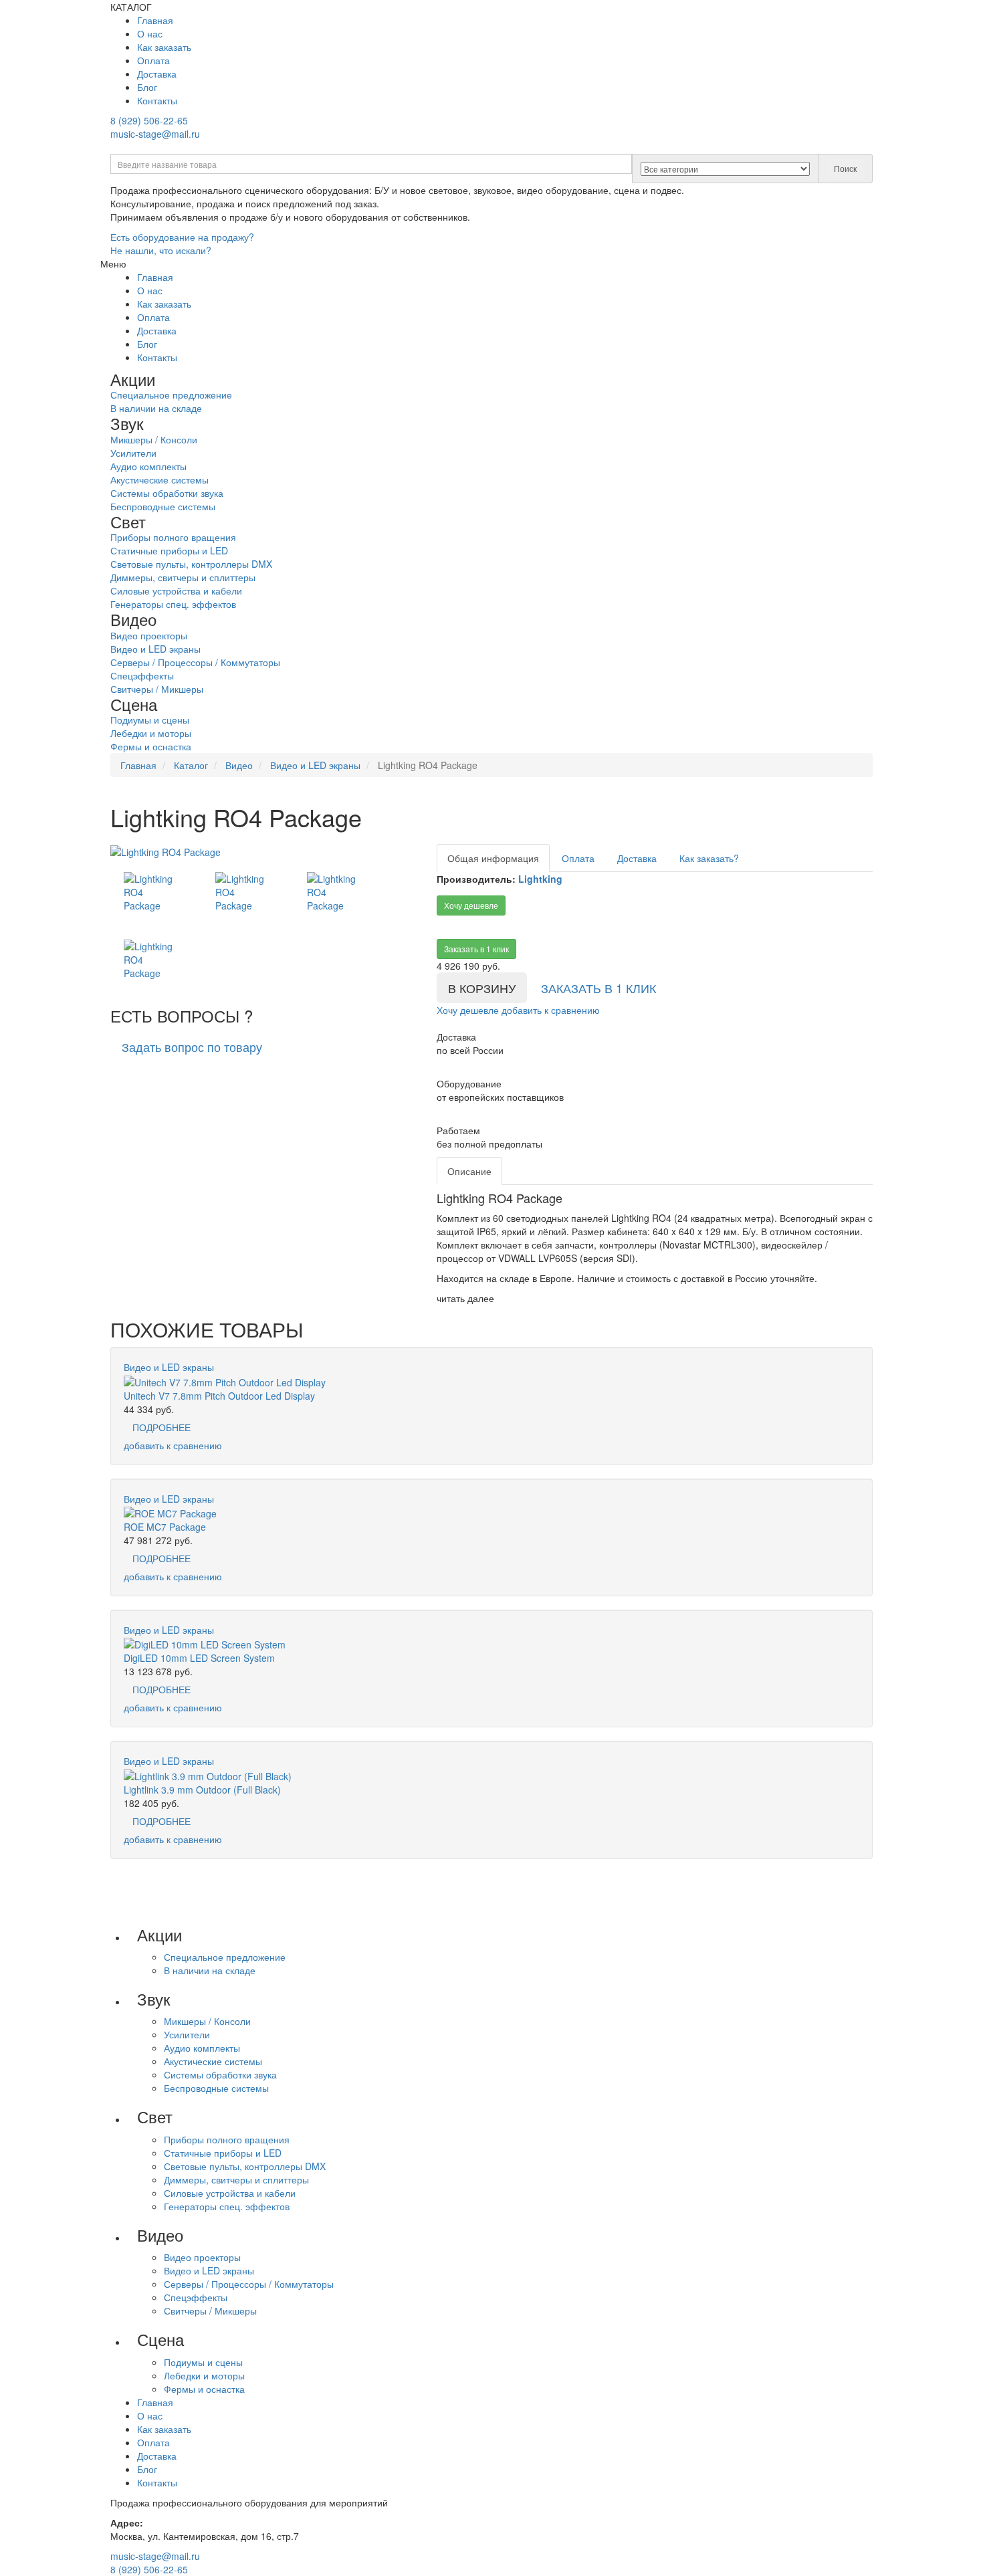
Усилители (133, 453)
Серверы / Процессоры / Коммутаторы (195, 662)
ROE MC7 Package (165, 1527)
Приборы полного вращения (173, 537)
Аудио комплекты (148, 466)
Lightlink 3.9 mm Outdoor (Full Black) (202, 1790)
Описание (469, 1171)
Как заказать (164, 47)
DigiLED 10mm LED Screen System (199, 1658)
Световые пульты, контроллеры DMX (191, 564)
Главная (155, 20)
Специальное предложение (171, 395)
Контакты (157, 100)
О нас (150, 33)
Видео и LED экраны (155, 649)
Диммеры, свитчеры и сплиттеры (183, 577)
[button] (192, 1047)
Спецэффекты (142, 675)
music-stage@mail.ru (155, 134)
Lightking (540, 879)
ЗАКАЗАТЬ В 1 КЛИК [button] (598, 988)
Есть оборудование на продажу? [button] (182, 237)
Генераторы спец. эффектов (173, 604)
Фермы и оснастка (151, 746)
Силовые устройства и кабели (176, 591)
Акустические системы (159, 479)
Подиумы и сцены (150, 720)
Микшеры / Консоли (154, 439)
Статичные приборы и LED (169, 550)
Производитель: (476, 879)
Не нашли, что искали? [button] (161, 250)
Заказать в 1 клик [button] (476, 949)
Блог (147, 87)
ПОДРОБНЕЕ (161, 1427)
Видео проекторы (149, 635)
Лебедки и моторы (151, 733)
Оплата (153, 60)
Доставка (157, 74)
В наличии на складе (156, 408)
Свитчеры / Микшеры (157, 689)
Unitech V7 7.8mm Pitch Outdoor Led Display (219, 1396)
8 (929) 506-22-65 (149, 120)
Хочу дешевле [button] (471, 905)
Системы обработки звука (167, 493)
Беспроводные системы (163, 506)
